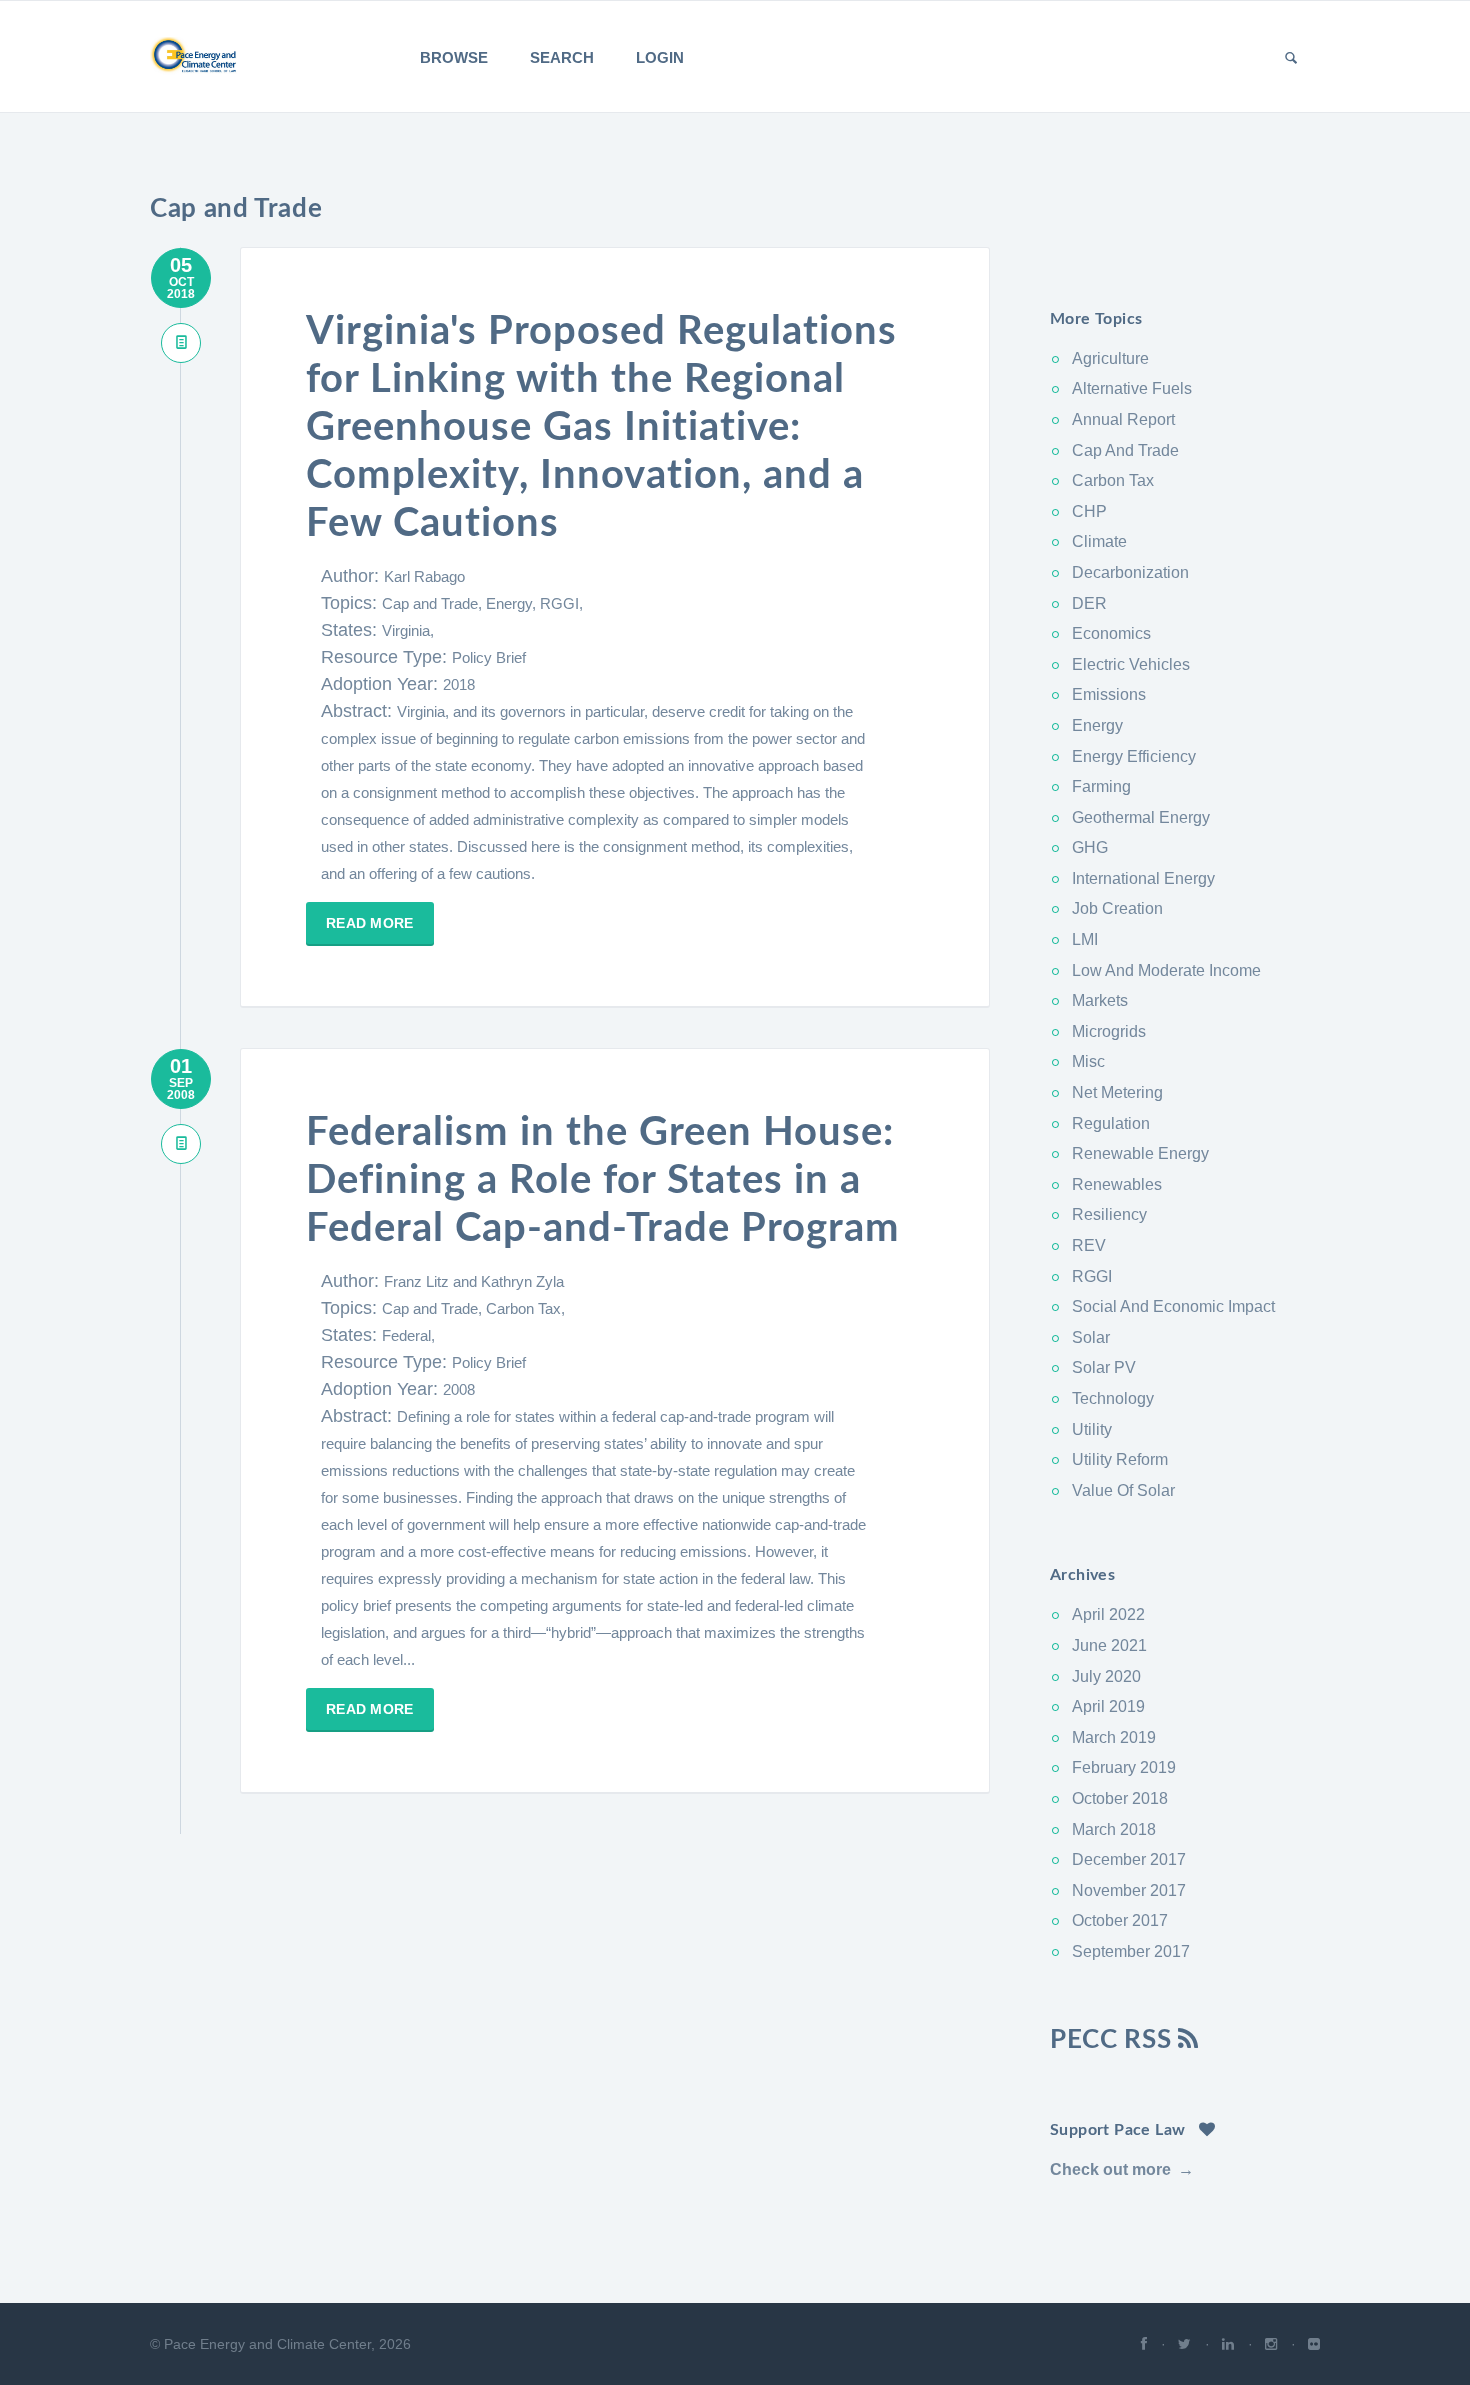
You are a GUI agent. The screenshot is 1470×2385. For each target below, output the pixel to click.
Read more (370, 923)
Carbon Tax (1113, 480)
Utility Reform (1120, 1459)
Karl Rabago (424, 576)
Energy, (513, 603)
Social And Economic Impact (1173, 1306)
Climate (1099, 541)
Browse (454, 57)
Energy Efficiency (1134, 756)
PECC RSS (1114, 2040)
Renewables (1117, 1184)
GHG (1090, 847)
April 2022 (1108, 1614)
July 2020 (1106, 1676)
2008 (459, 1389)
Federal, (408, 1335)
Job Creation (1117, 908)
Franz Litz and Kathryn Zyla (474, 1281)
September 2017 (1131, 1951)
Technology (1113, 1398)
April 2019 (1108, 1706)
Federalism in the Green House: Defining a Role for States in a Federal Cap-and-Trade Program (603, 1181)
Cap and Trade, (434, 603)
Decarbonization (1130, 572)
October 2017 (1120, 1920)
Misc (1088, 1061)
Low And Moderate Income (1166, 970)
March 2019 (1114, 1737)
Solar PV (1104, 1367)
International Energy (1143, 878)
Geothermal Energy (1141, 817)
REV (1089, 1245)
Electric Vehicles (1131, 664)
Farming (1101, 786)
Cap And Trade (1125, 450)
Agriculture (1110, 358)
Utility (1092, 1429)
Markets (1100, 1000)
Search (562, 57)
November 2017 (1129, 1890)
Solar (1091, 1337)
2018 (459, 684)
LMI (1085, 939)
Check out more (1110, 2169)
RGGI (1092, 1276)
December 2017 (1129, 1859)
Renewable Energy (1140, 1153)
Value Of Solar (1123, 1490)
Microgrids (1109, 1031)
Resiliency (1109, 1214)
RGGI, (561, 603)
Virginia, (408, 630)
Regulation (1111, 1123)
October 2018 (1120, 1798)
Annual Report (1123, 419)
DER (1089, 603)
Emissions (1109, 694)
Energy (1097, 725)
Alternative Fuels (1132, 388)
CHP (1089, 511)
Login (660, 57)
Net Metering (1117, 1092)
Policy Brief (489, 657)
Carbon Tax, (525, 1308)
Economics (1111, 633)
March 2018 (1114, 1829)
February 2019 (1124, 1767)
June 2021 (1109, 1645)
